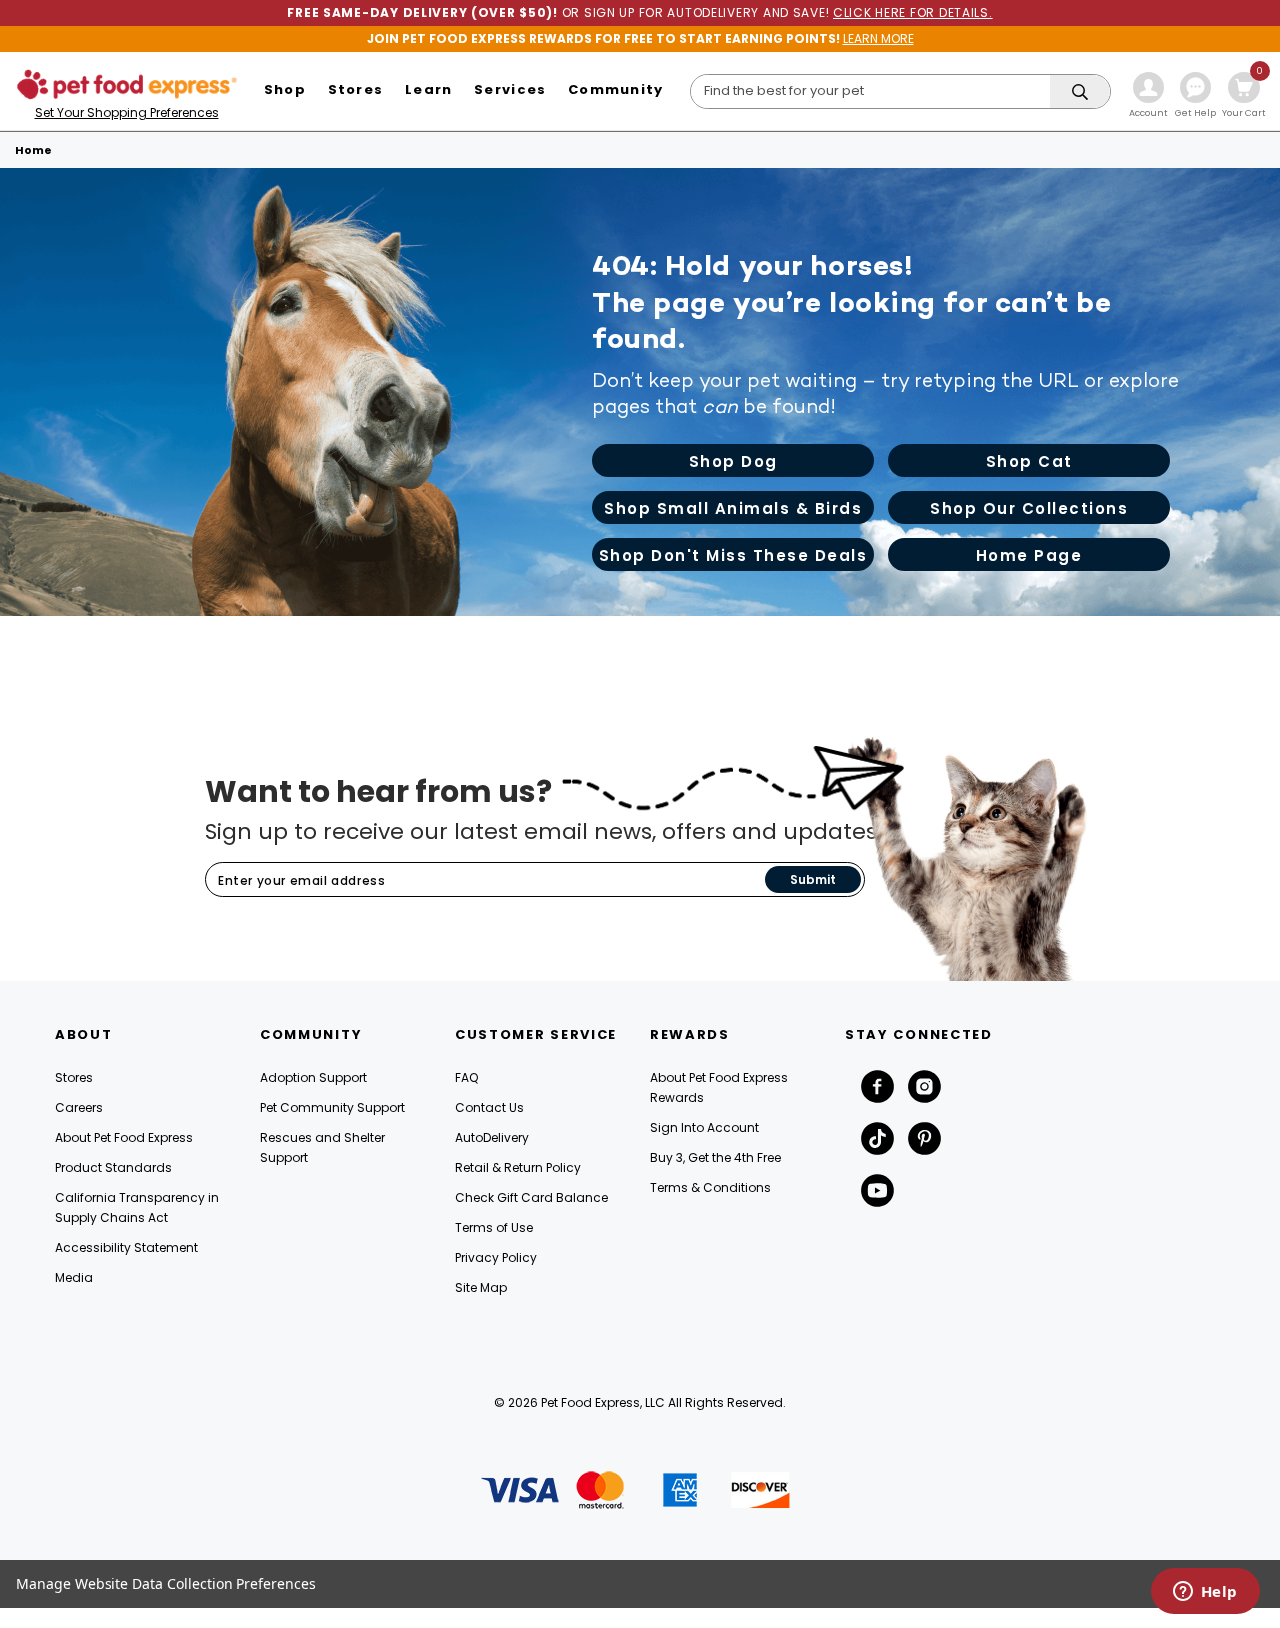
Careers (79, 1107)
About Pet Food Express (124, 1137)
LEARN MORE (878, 38)
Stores (74, 1077)
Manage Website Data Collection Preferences (166, 1583)
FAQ (466, 1077)
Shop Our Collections (1029, 508)
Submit (813, 879)
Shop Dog (733, 461)
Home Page (1029, 555)
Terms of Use (494, 1227)
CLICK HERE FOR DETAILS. (913, 12)
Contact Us (489, 1107)
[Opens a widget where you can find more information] (1205, 1593)
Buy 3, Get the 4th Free (715, 1157)
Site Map (481, 1287)
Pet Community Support (332, 1107)
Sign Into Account (704, 1127)
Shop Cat (1029, 461)
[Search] (1080, 92)
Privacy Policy (496, 1257)
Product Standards (113, 1167)
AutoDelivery (492, 1137)
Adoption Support (313, 1077)
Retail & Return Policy (518, 1167)
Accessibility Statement (126, 1247)
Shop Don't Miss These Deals (733, 555)
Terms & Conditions (710, 1187)
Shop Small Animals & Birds (733, 508)
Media (74, 1277)
